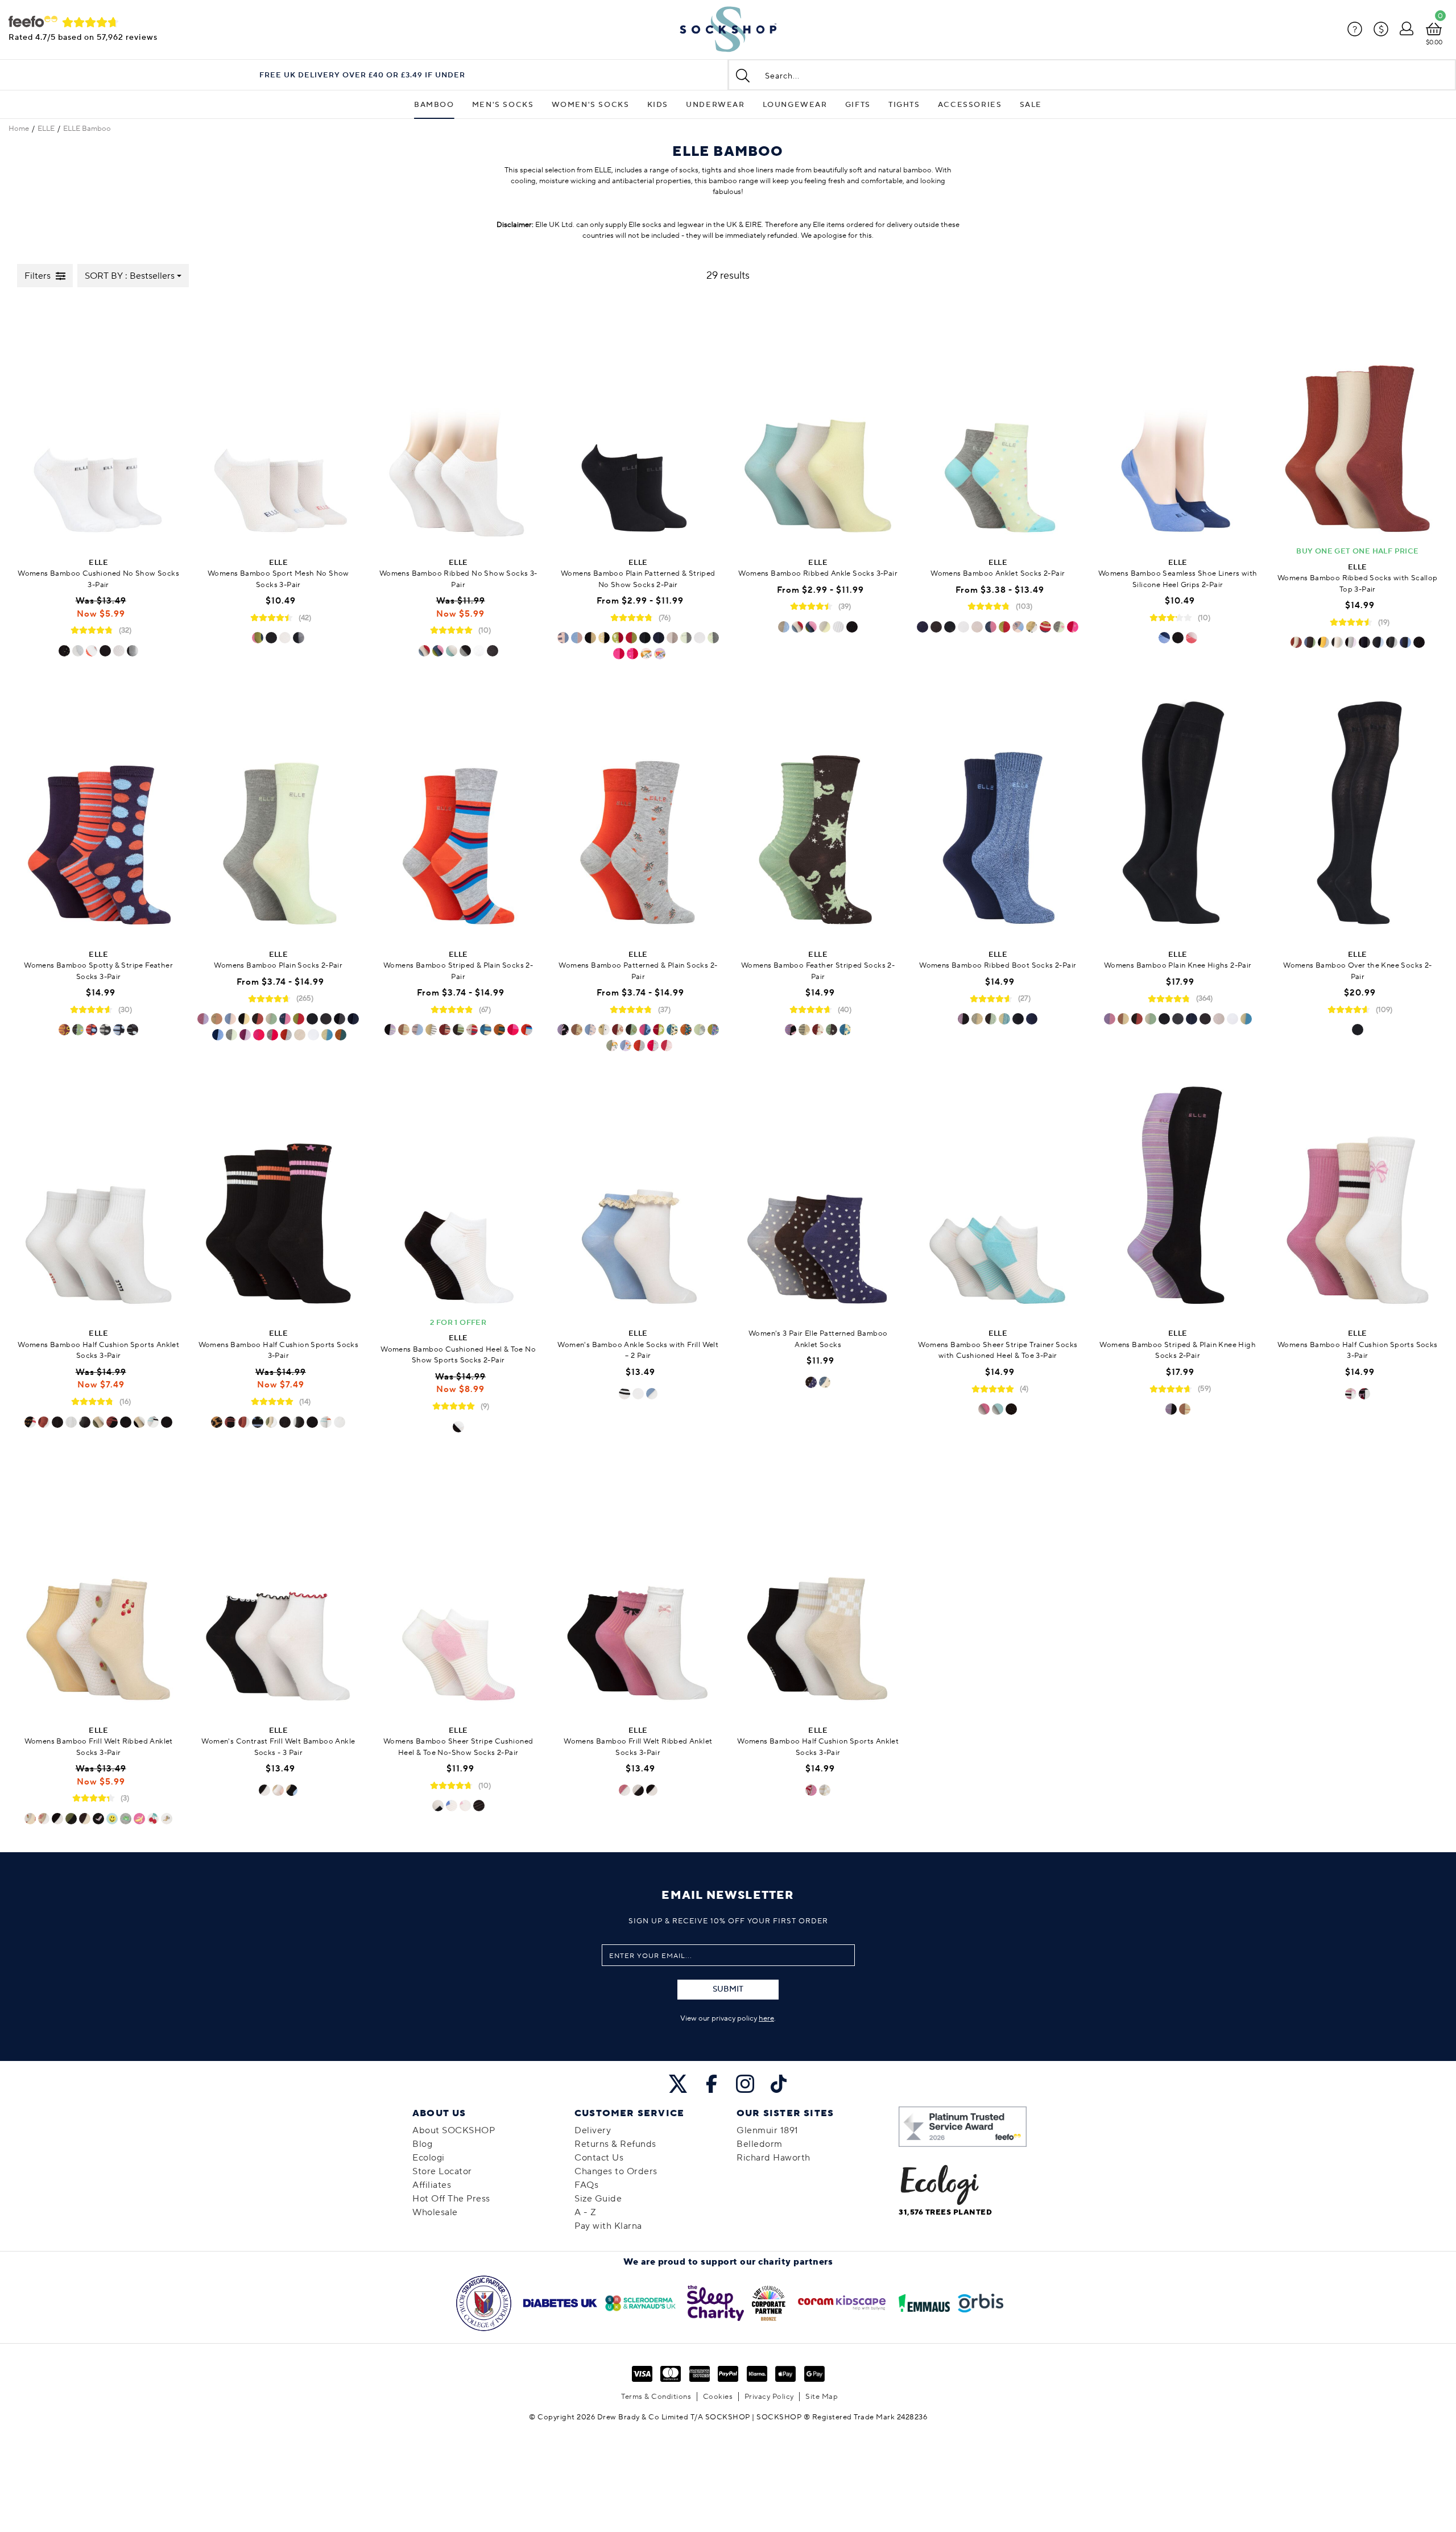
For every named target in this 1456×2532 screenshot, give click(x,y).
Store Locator (442, 2171)
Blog (422, 2144)
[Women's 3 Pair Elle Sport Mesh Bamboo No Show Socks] (278, 424)
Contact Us (599, 2158)
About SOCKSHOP (454, 2130)
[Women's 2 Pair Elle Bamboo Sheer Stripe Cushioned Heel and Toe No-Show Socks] (458, 1591)
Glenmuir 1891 (768, 2130)
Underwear (715, 105)
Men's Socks (503, 105)
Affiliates (432, 2185)
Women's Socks (591, 105)
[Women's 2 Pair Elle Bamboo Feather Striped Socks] (818, 816)
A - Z (586, 2212)
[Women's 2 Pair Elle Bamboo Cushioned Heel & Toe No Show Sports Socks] (458, 1195)
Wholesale (435, 2212)
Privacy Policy (769, 2397)
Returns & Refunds (615, 2144)
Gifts (858, 105)
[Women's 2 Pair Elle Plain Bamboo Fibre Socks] (278, 816)
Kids (658, 105)
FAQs (586, 2185)
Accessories (970, 105)
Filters (38, 276)
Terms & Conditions (656, 2397)
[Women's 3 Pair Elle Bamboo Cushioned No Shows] (98, 424)
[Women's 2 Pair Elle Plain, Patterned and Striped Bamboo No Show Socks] (638, 424)
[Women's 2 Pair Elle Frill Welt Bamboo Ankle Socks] (638, 1195)
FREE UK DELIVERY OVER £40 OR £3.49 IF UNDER (362, 75)
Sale (1031, 105)
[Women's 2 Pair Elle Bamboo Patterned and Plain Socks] (638, 816)
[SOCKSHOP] (728, 30)
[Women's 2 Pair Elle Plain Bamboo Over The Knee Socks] (1358, 816)
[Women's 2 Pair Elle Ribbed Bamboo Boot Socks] (998, 816)
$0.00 (1434, 42)
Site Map (822, 2397)
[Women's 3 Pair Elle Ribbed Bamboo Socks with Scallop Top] (1358, 424)
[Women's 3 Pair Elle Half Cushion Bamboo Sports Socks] (278, 1195)
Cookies (718, 2397)
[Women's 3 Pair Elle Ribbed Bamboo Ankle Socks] (818, 424)
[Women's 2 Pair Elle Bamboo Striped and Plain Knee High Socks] (1178, 1195)
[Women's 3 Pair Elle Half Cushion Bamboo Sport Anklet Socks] (98, 1195)
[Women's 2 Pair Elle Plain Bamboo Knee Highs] (1178, 816)
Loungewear (795, 105)
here (766, 2018)
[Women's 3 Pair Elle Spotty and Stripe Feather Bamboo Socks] (98, 816)
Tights (904, 105)
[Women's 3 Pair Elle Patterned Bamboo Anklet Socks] (818, 1195)
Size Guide (598, 2199)
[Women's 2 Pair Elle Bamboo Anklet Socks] (998, 424)
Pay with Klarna (608, 2226)
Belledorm (760, 2144)
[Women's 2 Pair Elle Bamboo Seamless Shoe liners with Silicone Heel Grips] (1178, 424)
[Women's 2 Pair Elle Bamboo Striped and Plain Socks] (458, 816)
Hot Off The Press (451, 2199)
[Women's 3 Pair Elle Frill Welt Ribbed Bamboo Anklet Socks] (98, 1591)
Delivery (593, 2130)
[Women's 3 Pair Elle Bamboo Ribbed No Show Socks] (458, 424)
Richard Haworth (773, 2158)
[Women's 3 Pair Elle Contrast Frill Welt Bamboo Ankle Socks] (278, 1591)
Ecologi (429, 2158)
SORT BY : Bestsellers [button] (130, 276)
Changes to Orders (616, 2171)
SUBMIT (728, 1989)
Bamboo (434, 105)
